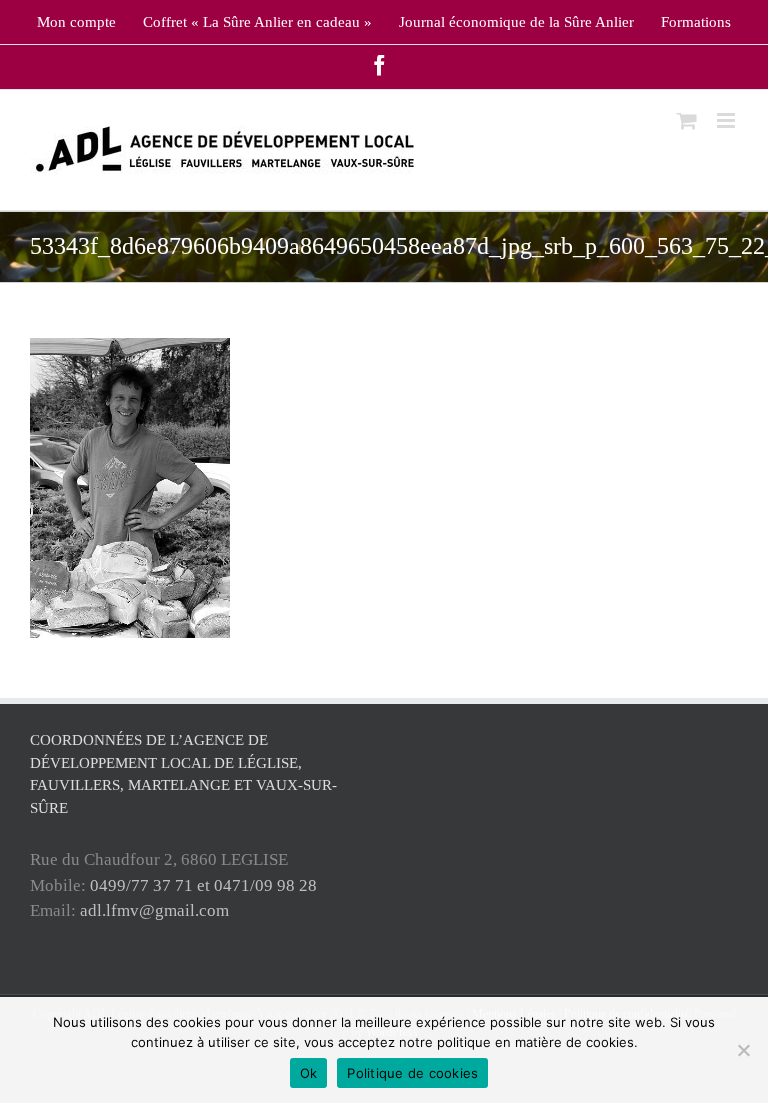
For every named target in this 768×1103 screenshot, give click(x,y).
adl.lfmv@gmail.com (154, 910)
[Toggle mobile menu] (727, 120)
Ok (309, 1073)
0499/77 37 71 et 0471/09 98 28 (203, 885)
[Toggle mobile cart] (687, 120)
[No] (743, 1050)
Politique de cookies (412, 1073)
